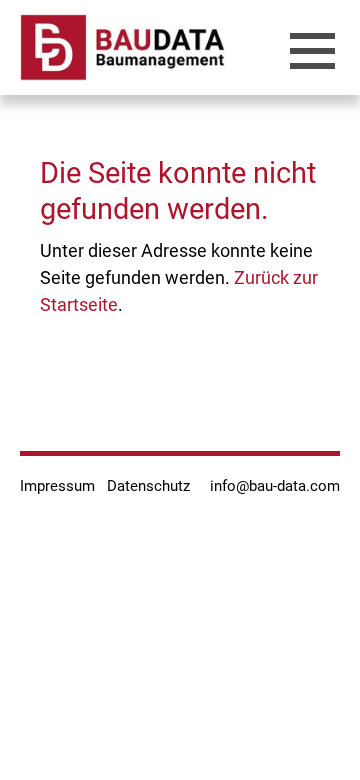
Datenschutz (148, 486)
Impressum (57, 486)
